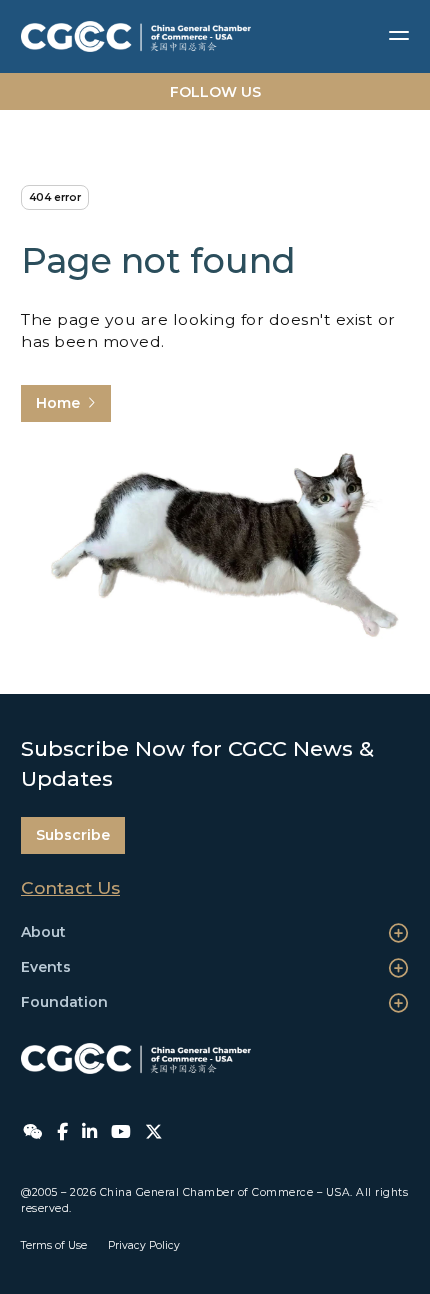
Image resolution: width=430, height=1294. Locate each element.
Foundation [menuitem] (64, 1002)
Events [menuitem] (46, 967)
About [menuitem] (43, 932)
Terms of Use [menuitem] (54, 1245)
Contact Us (70, 887)
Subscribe (73, 835)
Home (58, 403)
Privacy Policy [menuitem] (144, 1245)
